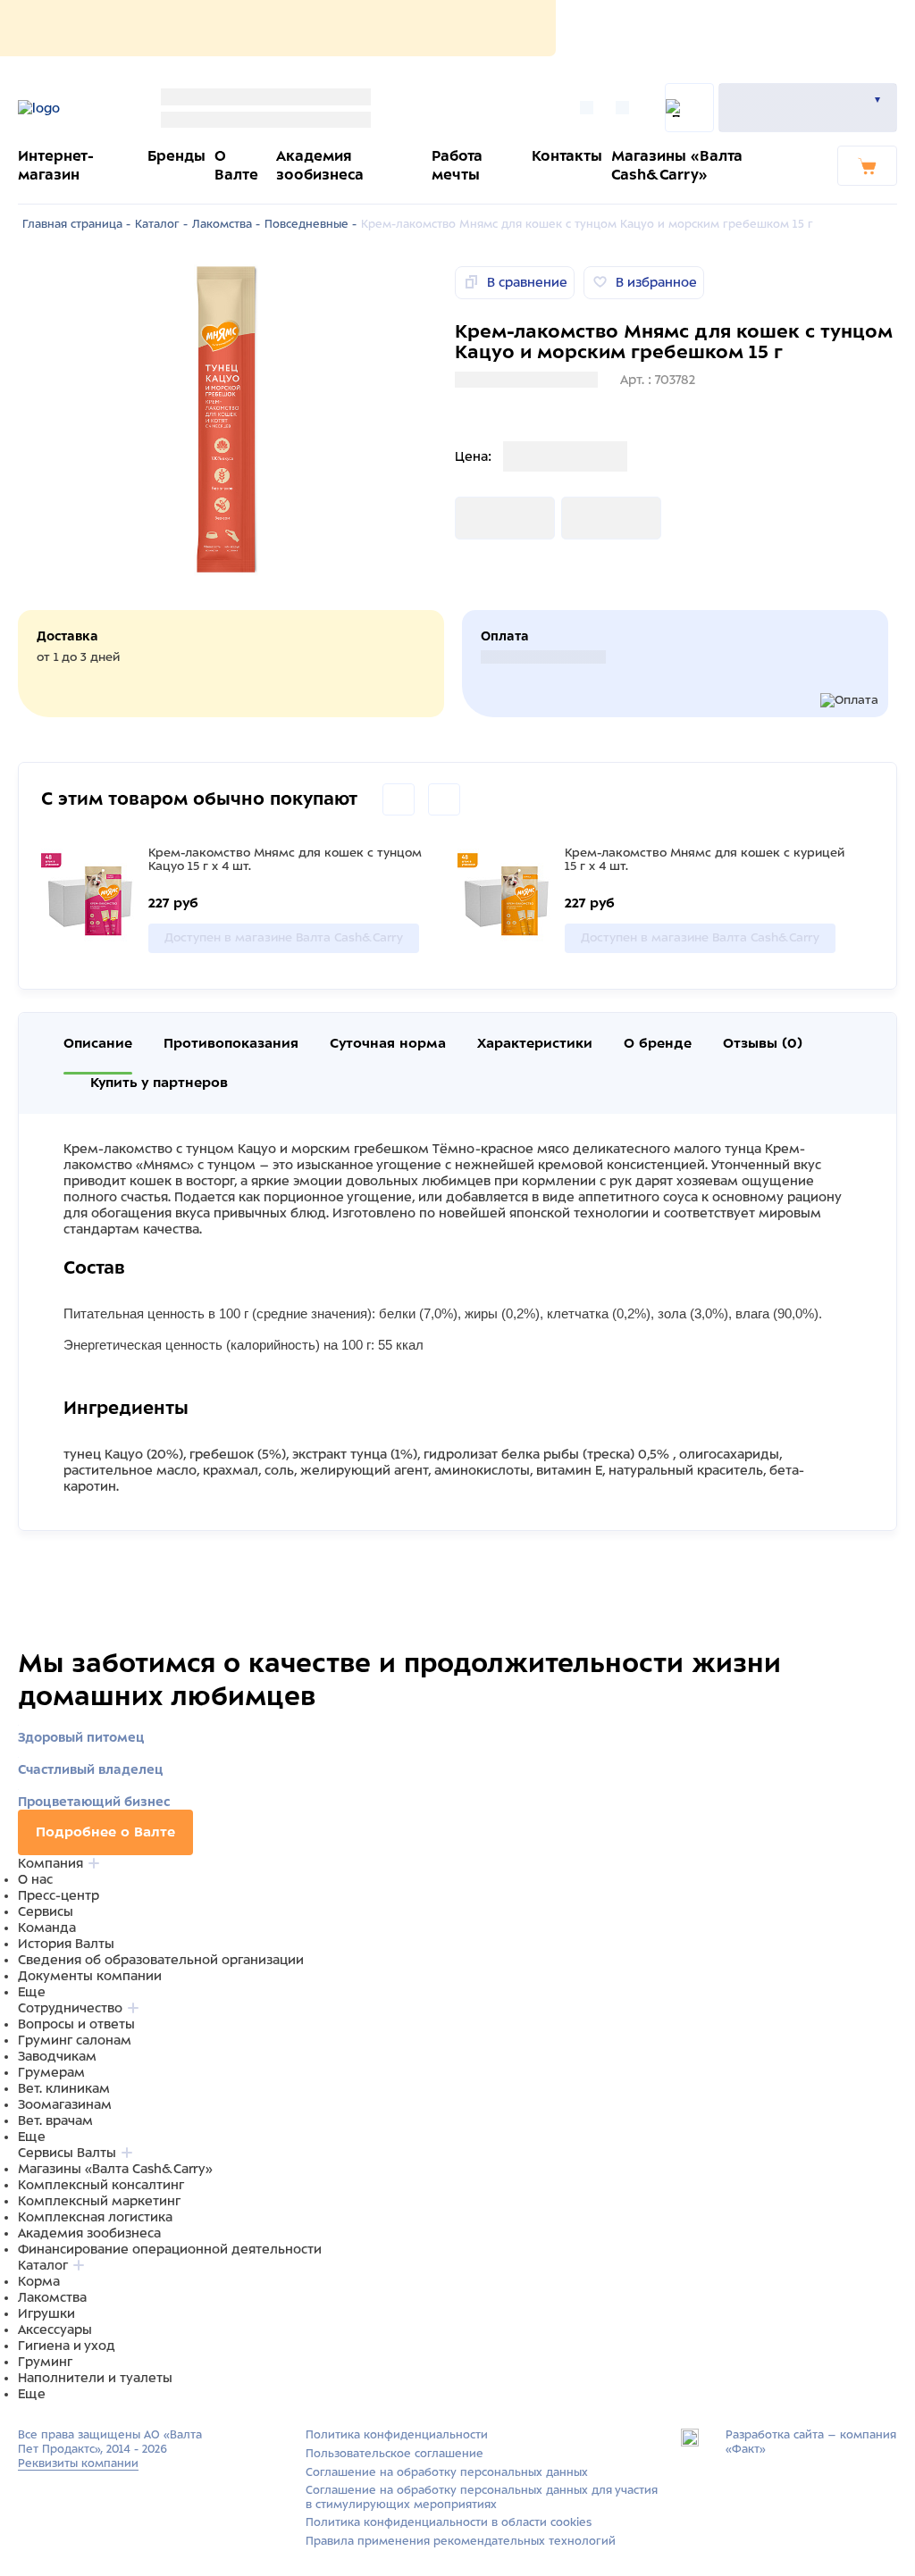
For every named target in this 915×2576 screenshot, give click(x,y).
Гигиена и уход (67, 2346)
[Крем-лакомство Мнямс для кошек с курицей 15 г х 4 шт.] (507, 899)
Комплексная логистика (95, 2217)
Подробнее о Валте (105, 1832)
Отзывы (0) (763, 1043)
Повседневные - (311, 224)
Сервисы (46, 1911)
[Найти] (689, 108)
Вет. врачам (55, 2120)
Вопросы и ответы (76, 2024)
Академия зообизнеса (89, 2233)
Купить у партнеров (159, 1083)
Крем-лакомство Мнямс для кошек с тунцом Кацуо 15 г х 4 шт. (285, 859)
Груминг (45, 2362)
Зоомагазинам (65, 2104)
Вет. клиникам (64, 2088)
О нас (35, 1879)
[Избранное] (627, 108)
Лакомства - (226, 224)
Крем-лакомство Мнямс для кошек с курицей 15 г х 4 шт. (705, 859)
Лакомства (52, 2297)
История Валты (66, 1944)
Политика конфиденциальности (397, 2435)
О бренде (658, 1043)
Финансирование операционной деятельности (170, 2249)
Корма (39, 2281)
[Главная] (69, 108)
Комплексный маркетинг (99, 2201)
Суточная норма (388, 1043)
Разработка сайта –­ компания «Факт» (811, 2442)
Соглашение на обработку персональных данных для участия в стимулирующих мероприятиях (482, 2497)
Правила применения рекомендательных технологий (461, 2541)
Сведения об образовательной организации (161, 1960)
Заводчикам (57, 2056)
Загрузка (483, 518)
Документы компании (90, 1976)
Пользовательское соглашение (395, 2454)
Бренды (176, 156)
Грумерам (51, 2072)
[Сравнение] (591, 108)
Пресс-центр (59, 1895)
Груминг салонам (75, 2040)
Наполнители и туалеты (95, 2378)
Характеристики (535, 1043)
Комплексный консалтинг (101, 2185)
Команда (47, 1928)
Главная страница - (76, 224)
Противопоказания (231, 1043)
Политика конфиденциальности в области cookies (449, 2522)
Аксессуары (55, 2329)
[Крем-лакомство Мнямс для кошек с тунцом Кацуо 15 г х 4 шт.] (90, 899)
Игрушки (46, 2313)
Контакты (567, 156)
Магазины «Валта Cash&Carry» (115, 2169)
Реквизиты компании (78, 2463)
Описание (98, 1043)
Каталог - (161, 224)
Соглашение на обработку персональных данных (447, 2472)
